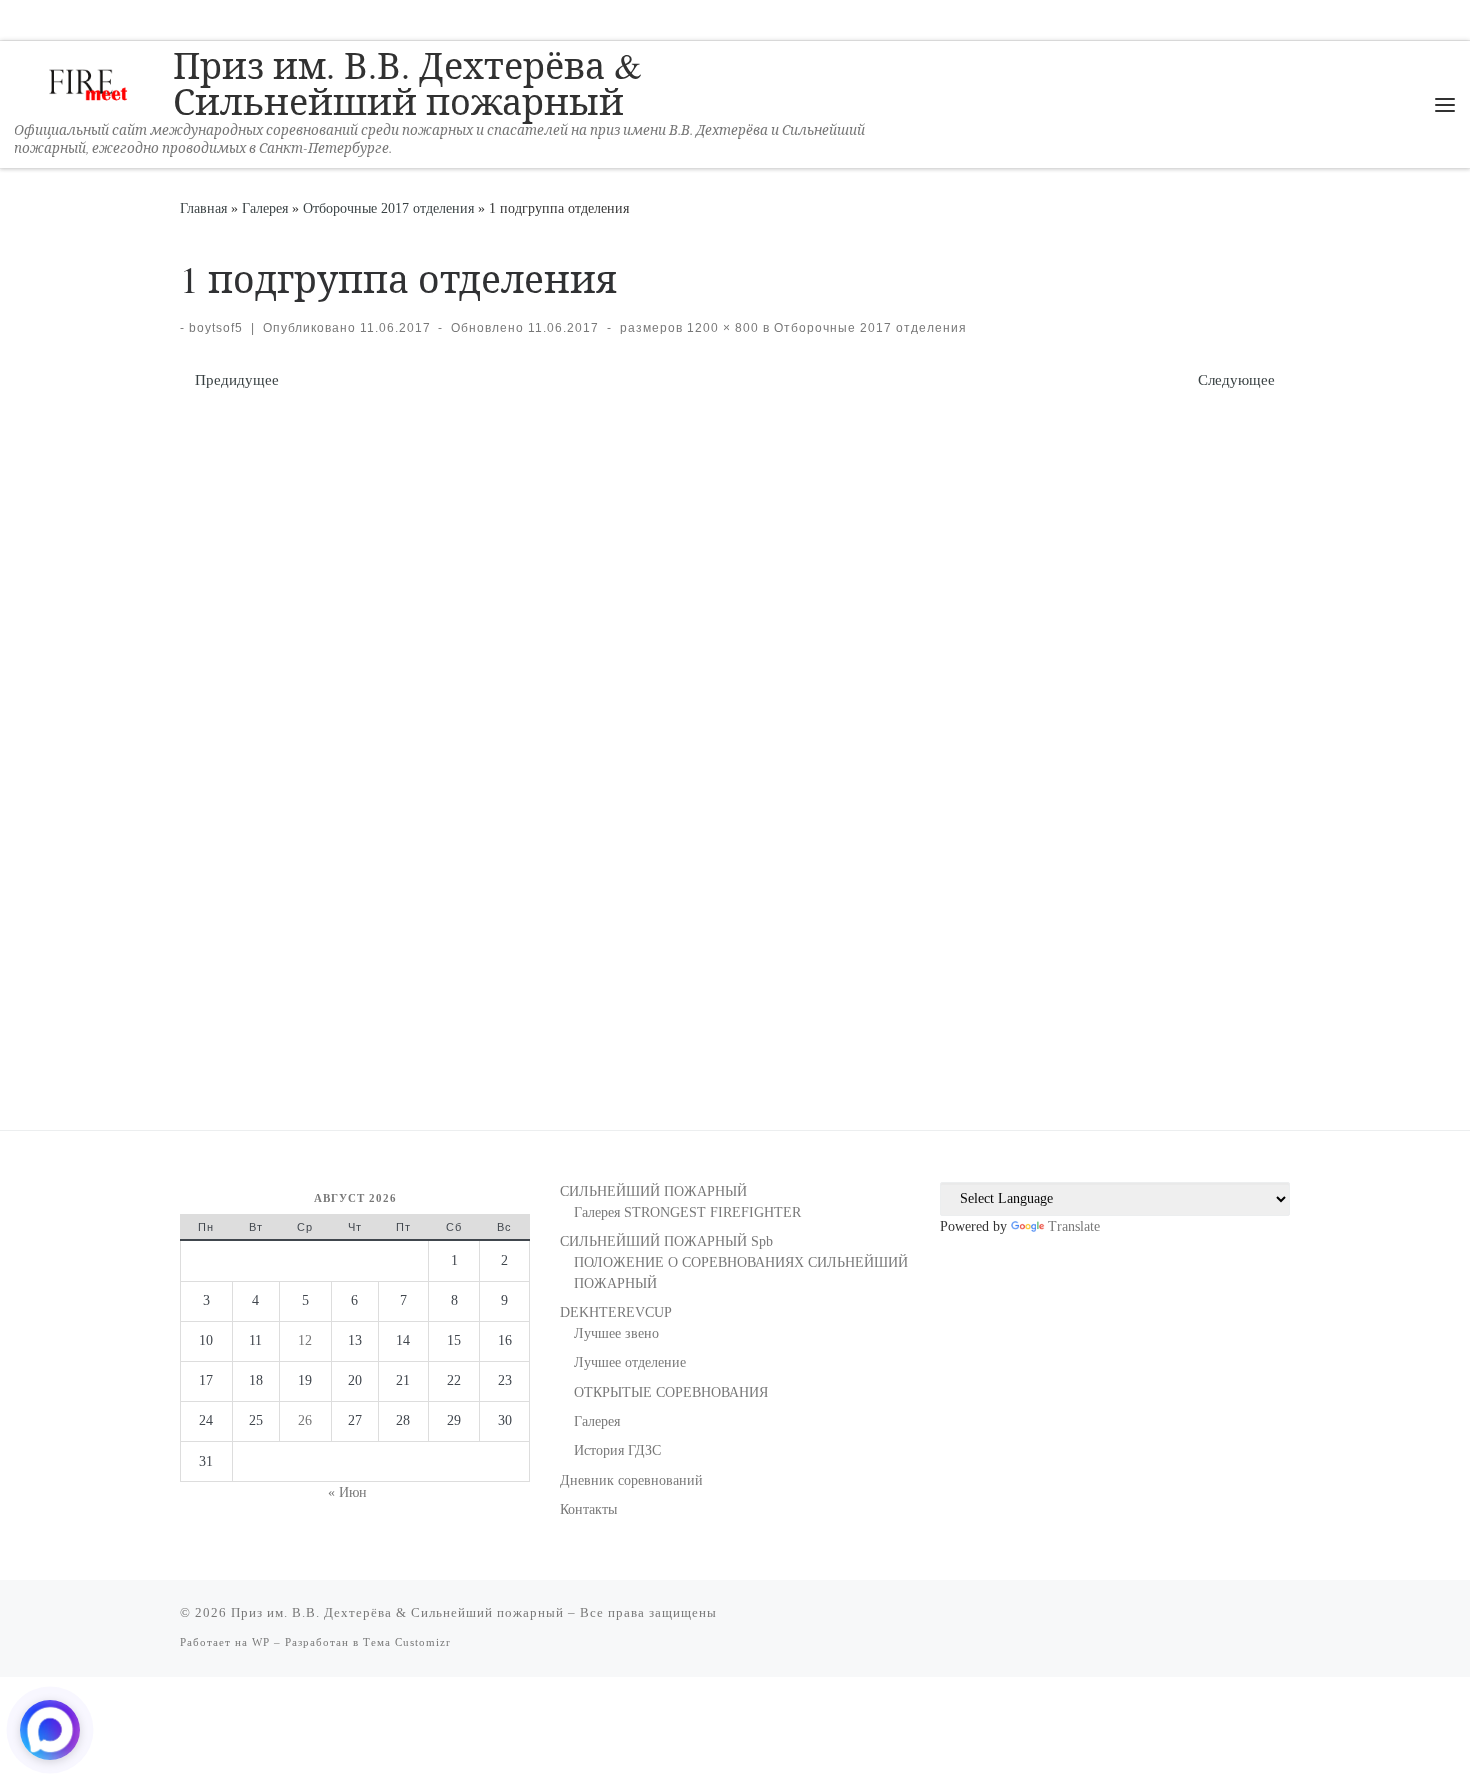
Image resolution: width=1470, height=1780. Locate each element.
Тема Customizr (407, 1642)
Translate (1074, 1226)
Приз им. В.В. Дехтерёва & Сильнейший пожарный (397, 1612)
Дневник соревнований (631, 1480)
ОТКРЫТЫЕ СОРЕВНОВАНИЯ (671, 1392)
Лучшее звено (616, 1333)
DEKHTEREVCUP (616, 1312)
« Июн (347, 1492)
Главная (203, 208)
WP (261, 1642)
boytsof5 (216, 328)
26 (305, 1420)
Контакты (588, 1509)
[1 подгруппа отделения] (735, 727)
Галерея (265, 208)
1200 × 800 (721, 328)
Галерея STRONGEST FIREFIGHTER (687, 1212)
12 (305, 1340)
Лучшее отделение (630, 1362)
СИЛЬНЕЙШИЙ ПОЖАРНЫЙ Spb (666, 1241)
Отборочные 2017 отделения (388, 208)
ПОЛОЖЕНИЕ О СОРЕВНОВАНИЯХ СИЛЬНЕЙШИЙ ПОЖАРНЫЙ (741, 1273)
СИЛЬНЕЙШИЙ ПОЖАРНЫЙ (653, 1191)
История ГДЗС (617, 1450)
